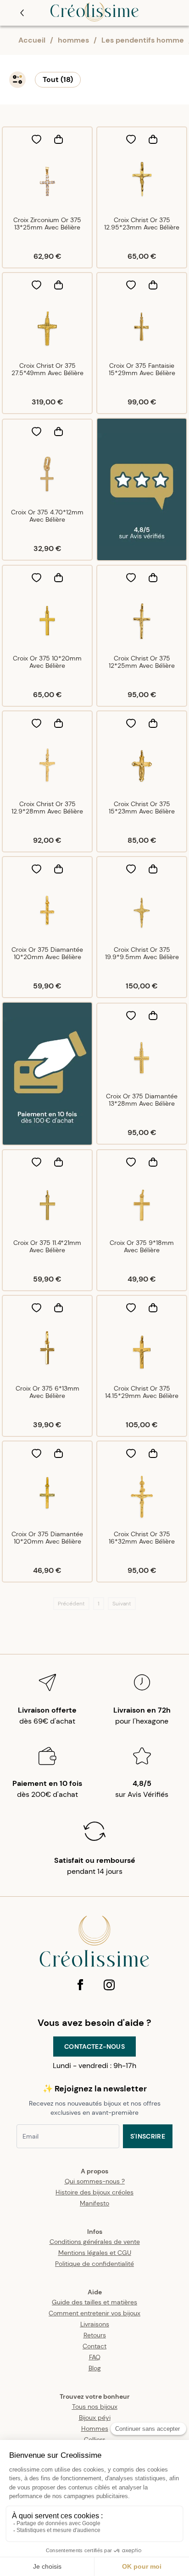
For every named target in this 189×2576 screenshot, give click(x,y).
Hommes (95, 2429)
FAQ (95, 2357)
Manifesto (94, 2203)
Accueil (32, 40)
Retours (95, 2335)
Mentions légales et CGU (95, 2253)
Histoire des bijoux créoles (94, 2192)
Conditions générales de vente (95, 2242)
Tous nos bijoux (95, 2407)
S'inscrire (148, 2136)
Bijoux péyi (95, 2418)
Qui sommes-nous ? (95, 2181)
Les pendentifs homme (143, 40)
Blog (95, 2368)
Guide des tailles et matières (94, 2302)
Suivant (122, 1604)
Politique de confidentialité (94, 2264)
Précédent (71, 1604)
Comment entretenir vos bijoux (94, 2313)
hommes (73, 40)
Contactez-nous (94, 2047)
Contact (94, 2346)
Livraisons (95, 2324)
